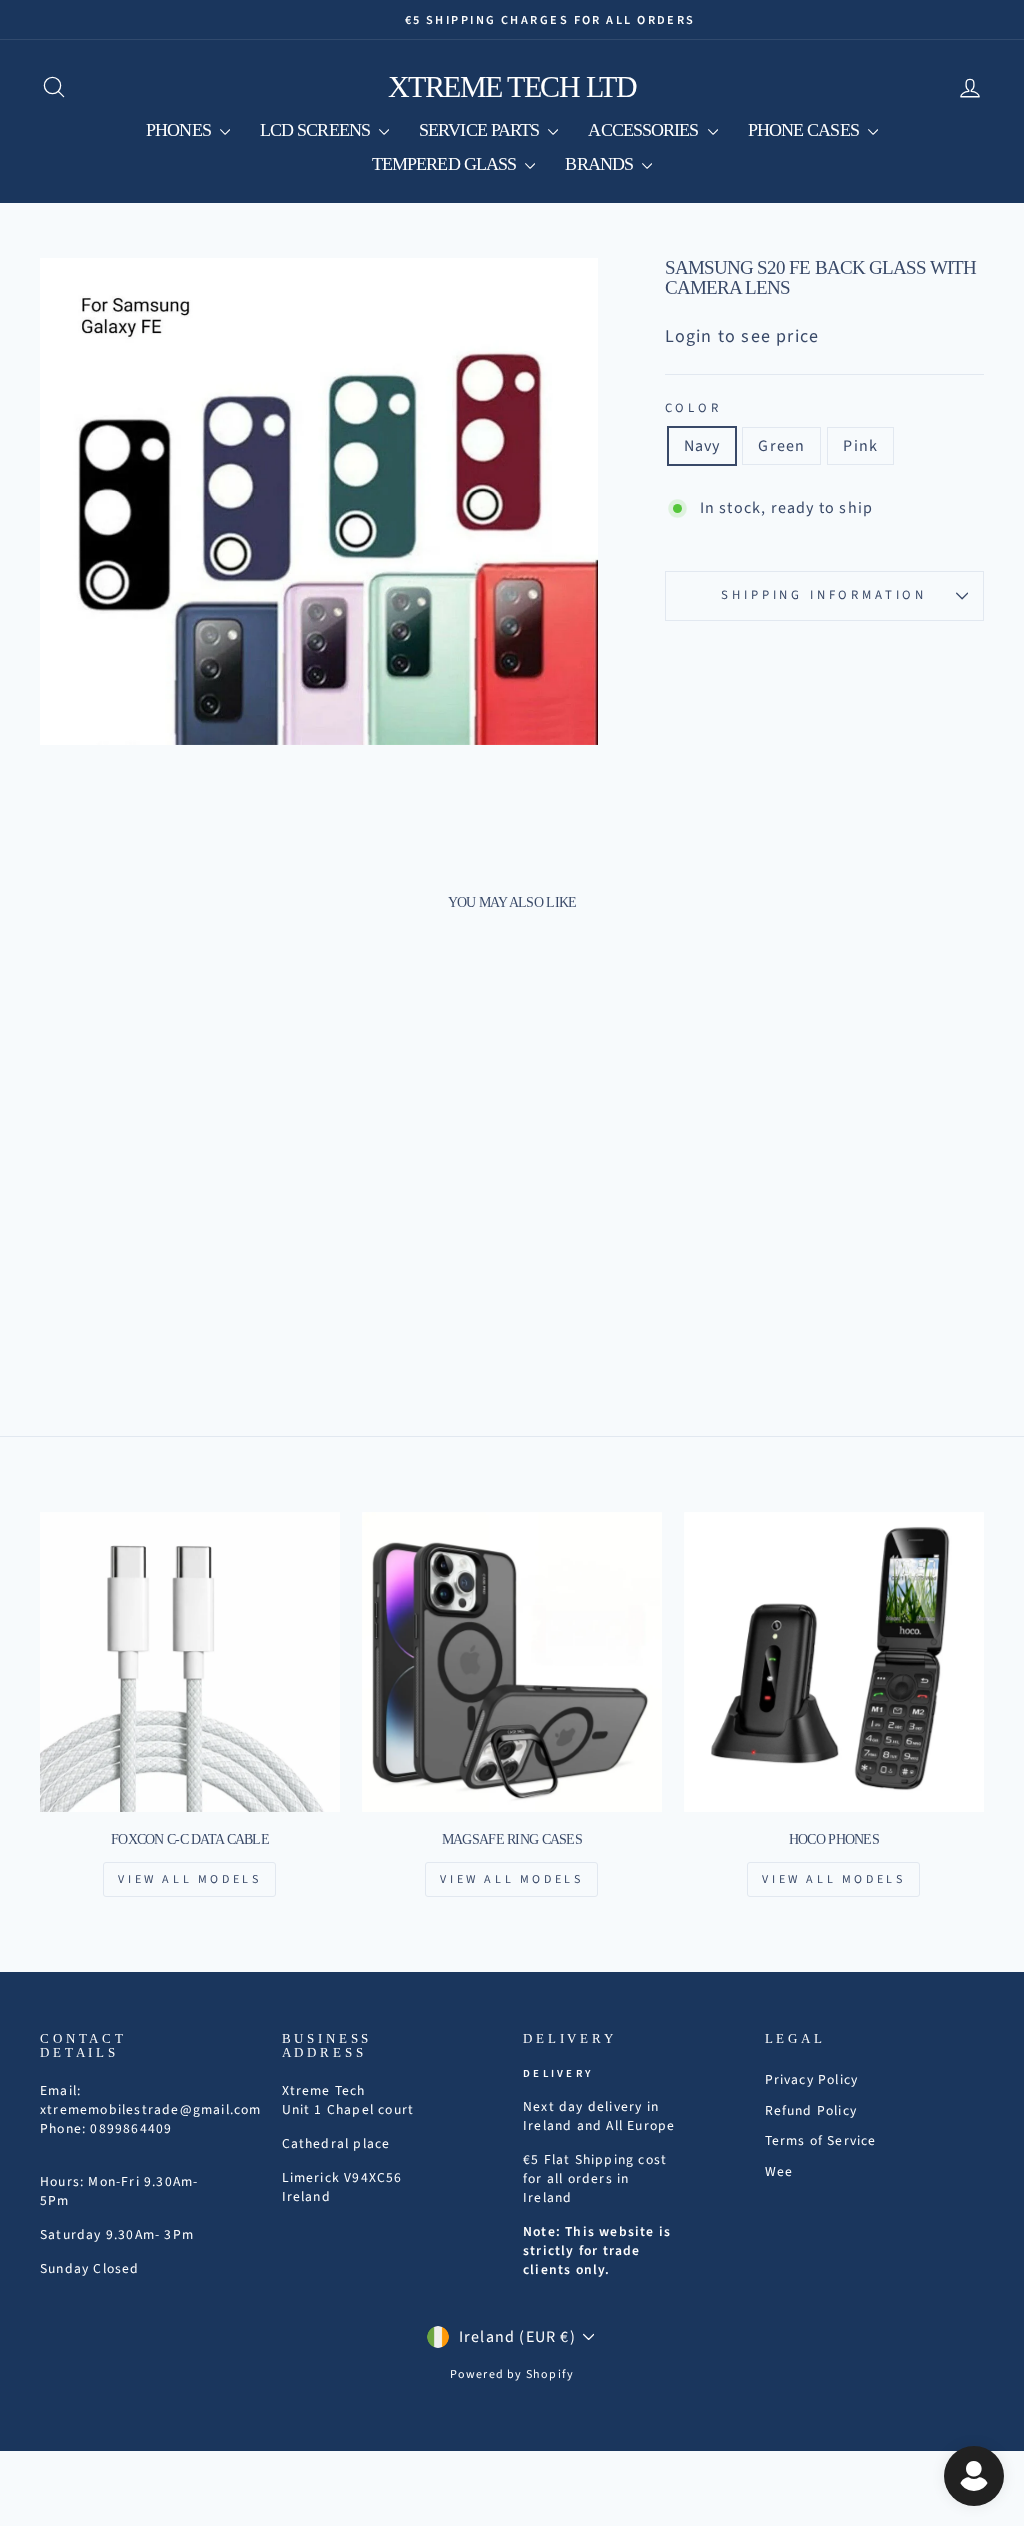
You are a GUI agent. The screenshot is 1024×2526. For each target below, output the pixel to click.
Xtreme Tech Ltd (512, 86)
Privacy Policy (812, 2079)
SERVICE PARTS (481, 130)
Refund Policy (811, 2110)
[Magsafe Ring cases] (512, 1662)
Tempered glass (446, 164)
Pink (860, 446)
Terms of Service (821, 2140)
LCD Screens (317, 130)
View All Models (189, 1879)
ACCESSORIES (645, 130)
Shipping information (824, 595)
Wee (779, 2171)
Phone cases (805, 130)
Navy (702, 446)
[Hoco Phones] (834, 1662)
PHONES (180, 130)
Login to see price (742, 336)
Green (781, 446)
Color (693, 408)
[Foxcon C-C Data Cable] (190, 1662)
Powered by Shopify (512, 2374)
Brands (601, 164)
